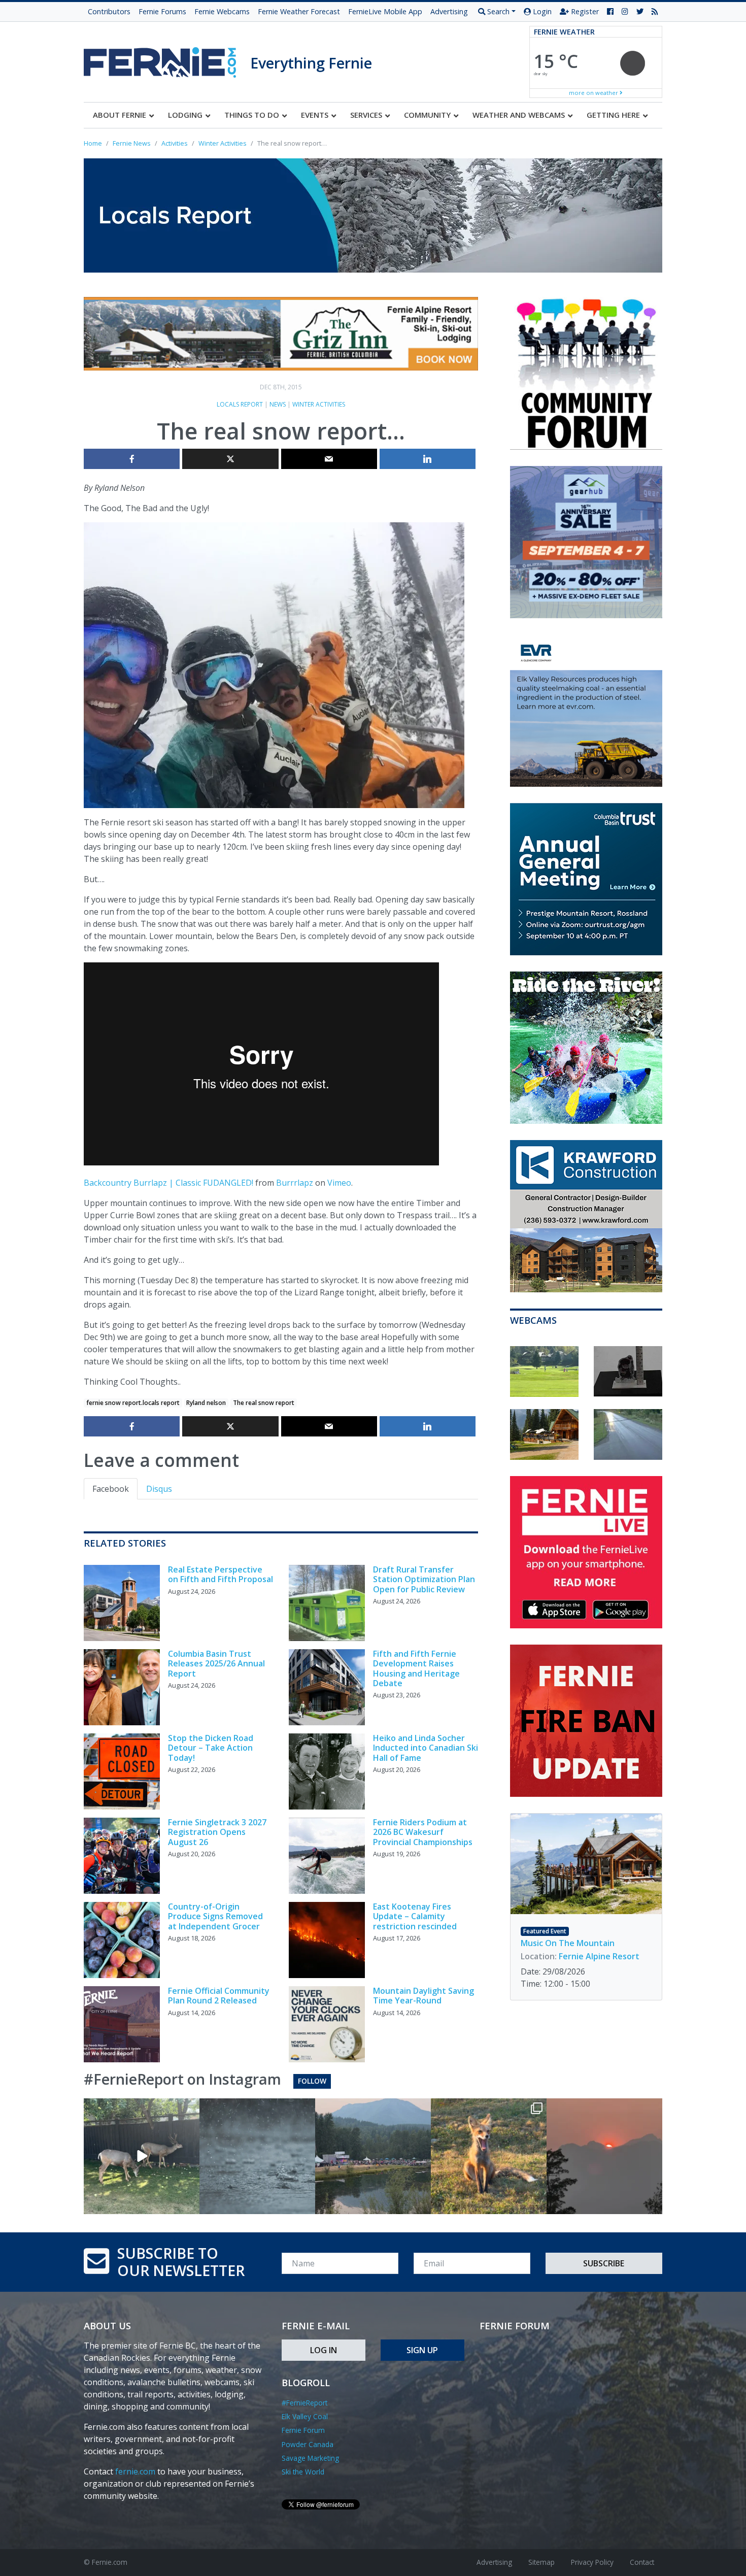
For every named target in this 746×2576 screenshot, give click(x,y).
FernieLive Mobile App (385, 11)
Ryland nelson (206, 1403)
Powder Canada (308, 2444)
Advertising (449, 11)
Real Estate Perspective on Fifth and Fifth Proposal (221, 1574)
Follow (312, 2081)
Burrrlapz (295, 1183)
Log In (324, 2350)
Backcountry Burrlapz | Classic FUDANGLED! (168, 1183)
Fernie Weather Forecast (299, 11)
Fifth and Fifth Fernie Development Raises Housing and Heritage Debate (416, 1668)
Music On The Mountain (568, 1943)
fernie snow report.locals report (133, 1403)
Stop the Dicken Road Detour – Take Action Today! (211, 1748)
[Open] (142, 2156)
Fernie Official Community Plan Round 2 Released (219, 1996)
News (278, 404)
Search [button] (497, 11)
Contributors (109, 11)
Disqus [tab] (159, 1489)
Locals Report (240, 404)
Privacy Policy (592, 2562)
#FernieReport (304, 2403)
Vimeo (339, 1183)
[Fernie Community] (167, 60)
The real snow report (264, 1403)
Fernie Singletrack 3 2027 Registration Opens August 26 (217, 1832)
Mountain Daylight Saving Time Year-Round (423, 1996)
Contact (642, 2562)
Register (584, 11)
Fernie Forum (303, 2430)
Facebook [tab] (111, 1489)
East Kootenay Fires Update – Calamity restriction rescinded (415, 1916)
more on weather (594, 93)
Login (541, 11)
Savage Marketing (310, 2458)
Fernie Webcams (222, 11)
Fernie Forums (162, 11)
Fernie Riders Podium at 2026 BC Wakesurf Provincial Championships (423, 1832)
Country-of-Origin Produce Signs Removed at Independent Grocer (215, 1916)
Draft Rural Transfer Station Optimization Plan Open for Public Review (424, 1579)
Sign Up (422, 2350)
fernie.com (135, 2471)
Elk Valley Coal (305, 2416)
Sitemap (541, 2562)
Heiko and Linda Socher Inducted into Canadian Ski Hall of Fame (426, 1748)
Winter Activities (319, 404)
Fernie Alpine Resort (599, 1956)
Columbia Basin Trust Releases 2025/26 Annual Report (216, 1663)
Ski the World (303, 2472)
